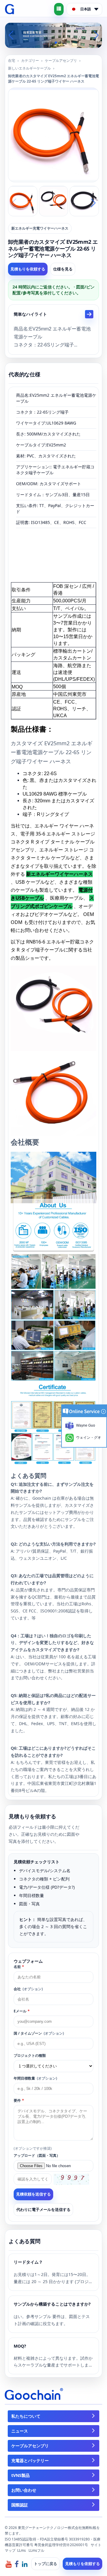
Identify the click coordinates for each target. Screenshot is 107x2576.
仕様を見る (63, 269)
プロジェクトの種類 (30, 2055)
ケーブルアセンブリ (61, 61)
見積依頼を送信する (33, 2194)
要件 (19, 2100)
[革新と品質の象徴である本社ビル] (53, 35)
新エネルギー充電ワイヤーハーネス (40, 228)
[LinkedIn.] (25, 2564)
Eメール (22, 2011)
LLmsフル (36, 2550)
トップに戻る (45, 2564)
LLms (22, 2550)
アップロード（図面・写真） (37, 2155)
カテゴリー (30, 61)
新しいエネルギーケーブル (29, 68)
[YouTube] (9, 2564)
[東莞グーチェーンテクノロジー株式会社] (10, 9)
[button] (46, 43)
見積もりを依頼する (28, 269)
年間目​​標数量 (35, 2078)
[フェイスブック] (17, 2564)
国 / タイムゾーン (39, 2033)
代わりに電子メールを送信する (43, 2209)
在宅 (12, 61)
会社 (28, 1989)
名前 (19, 1967)
